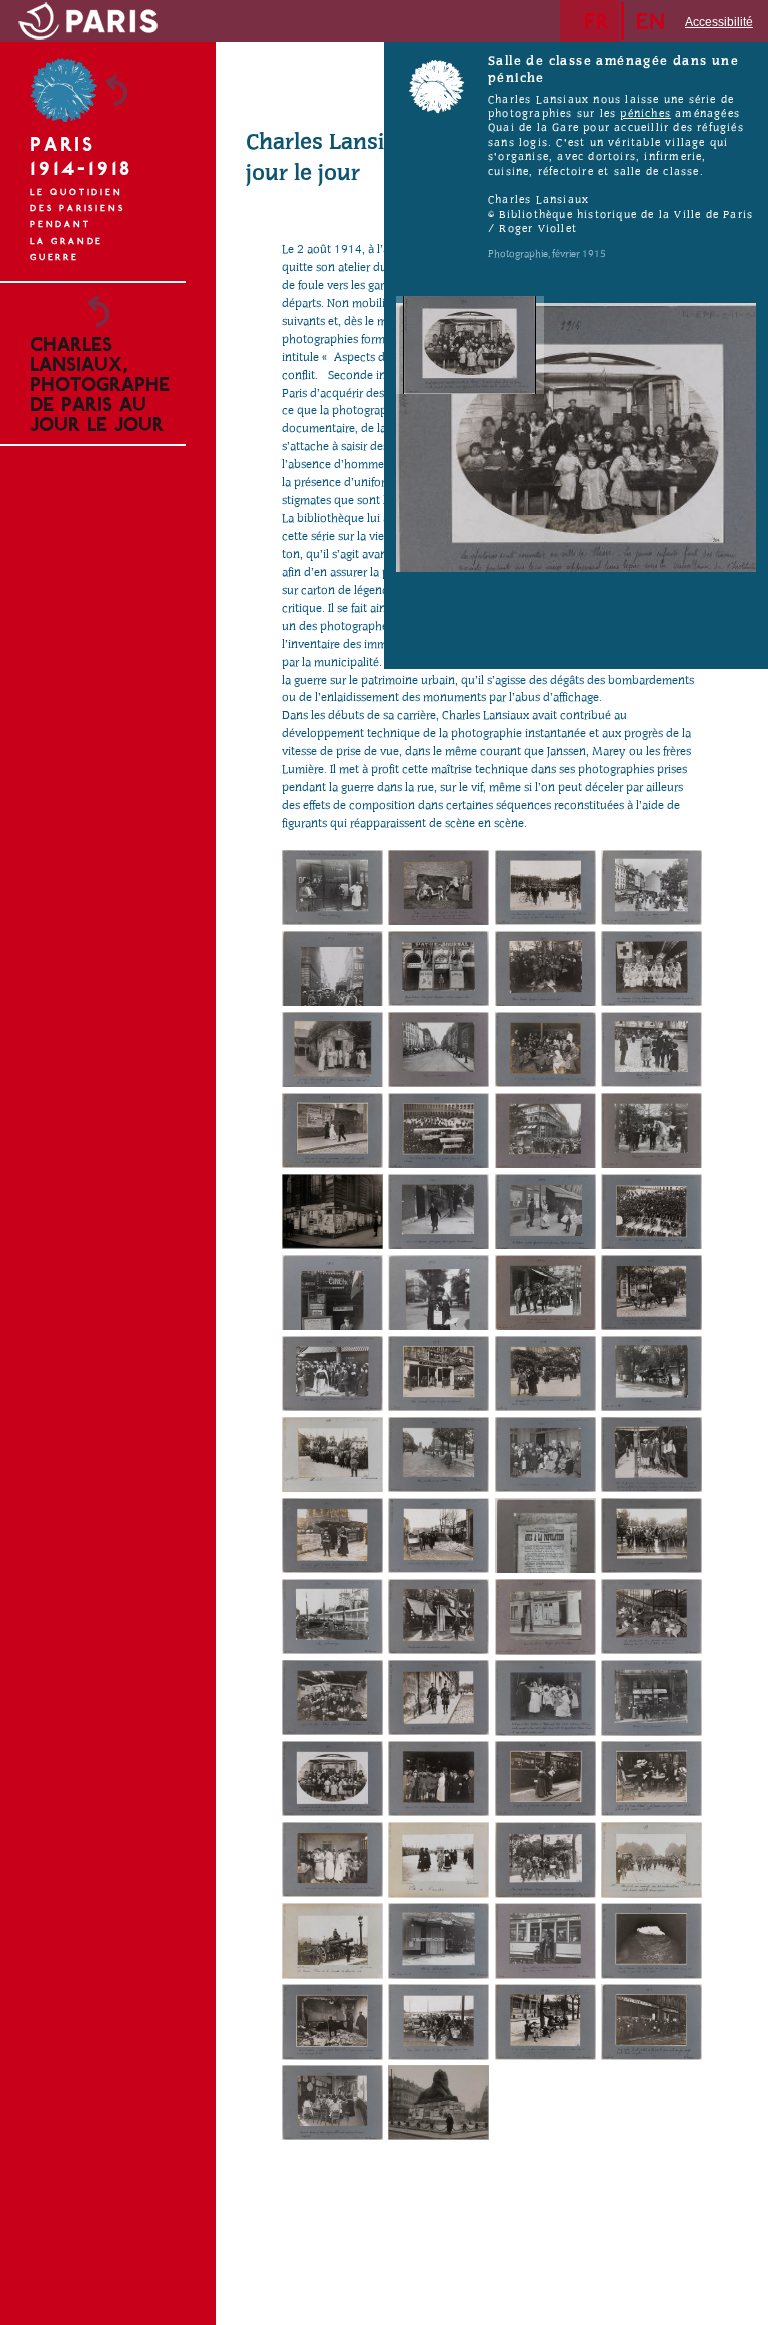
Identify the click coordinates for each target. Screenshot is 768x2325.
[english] (655, 21)
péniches (645, 114)
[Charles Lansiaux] (332, 888)
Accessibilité (719, 22)
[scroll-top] (187, 2283)
